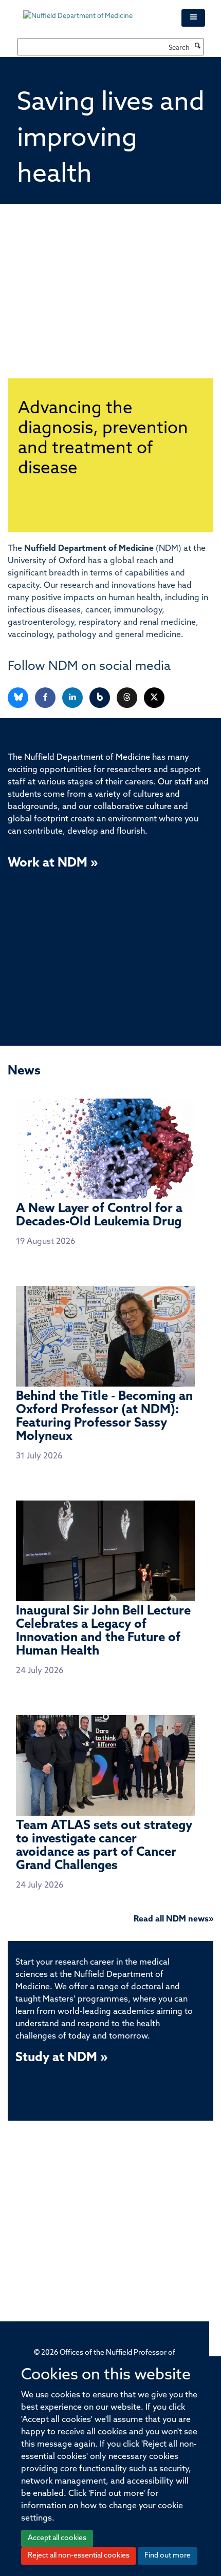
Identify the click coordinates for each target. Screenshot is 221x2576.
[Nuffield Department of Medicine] (95, 11)
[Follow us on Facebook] (46, 698)
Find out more (168, 2556)
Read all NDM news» (173, 1919)
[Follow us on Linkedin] (73, 698)
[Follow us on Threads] (128, 698)
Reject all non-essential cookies (79, 2556)
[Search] (198, 47)
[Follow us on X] (154, 698)
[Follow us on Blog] (100, 698)
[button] (193, 18)
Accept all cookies (57, 2538)
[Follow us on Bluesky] (19, 698)
